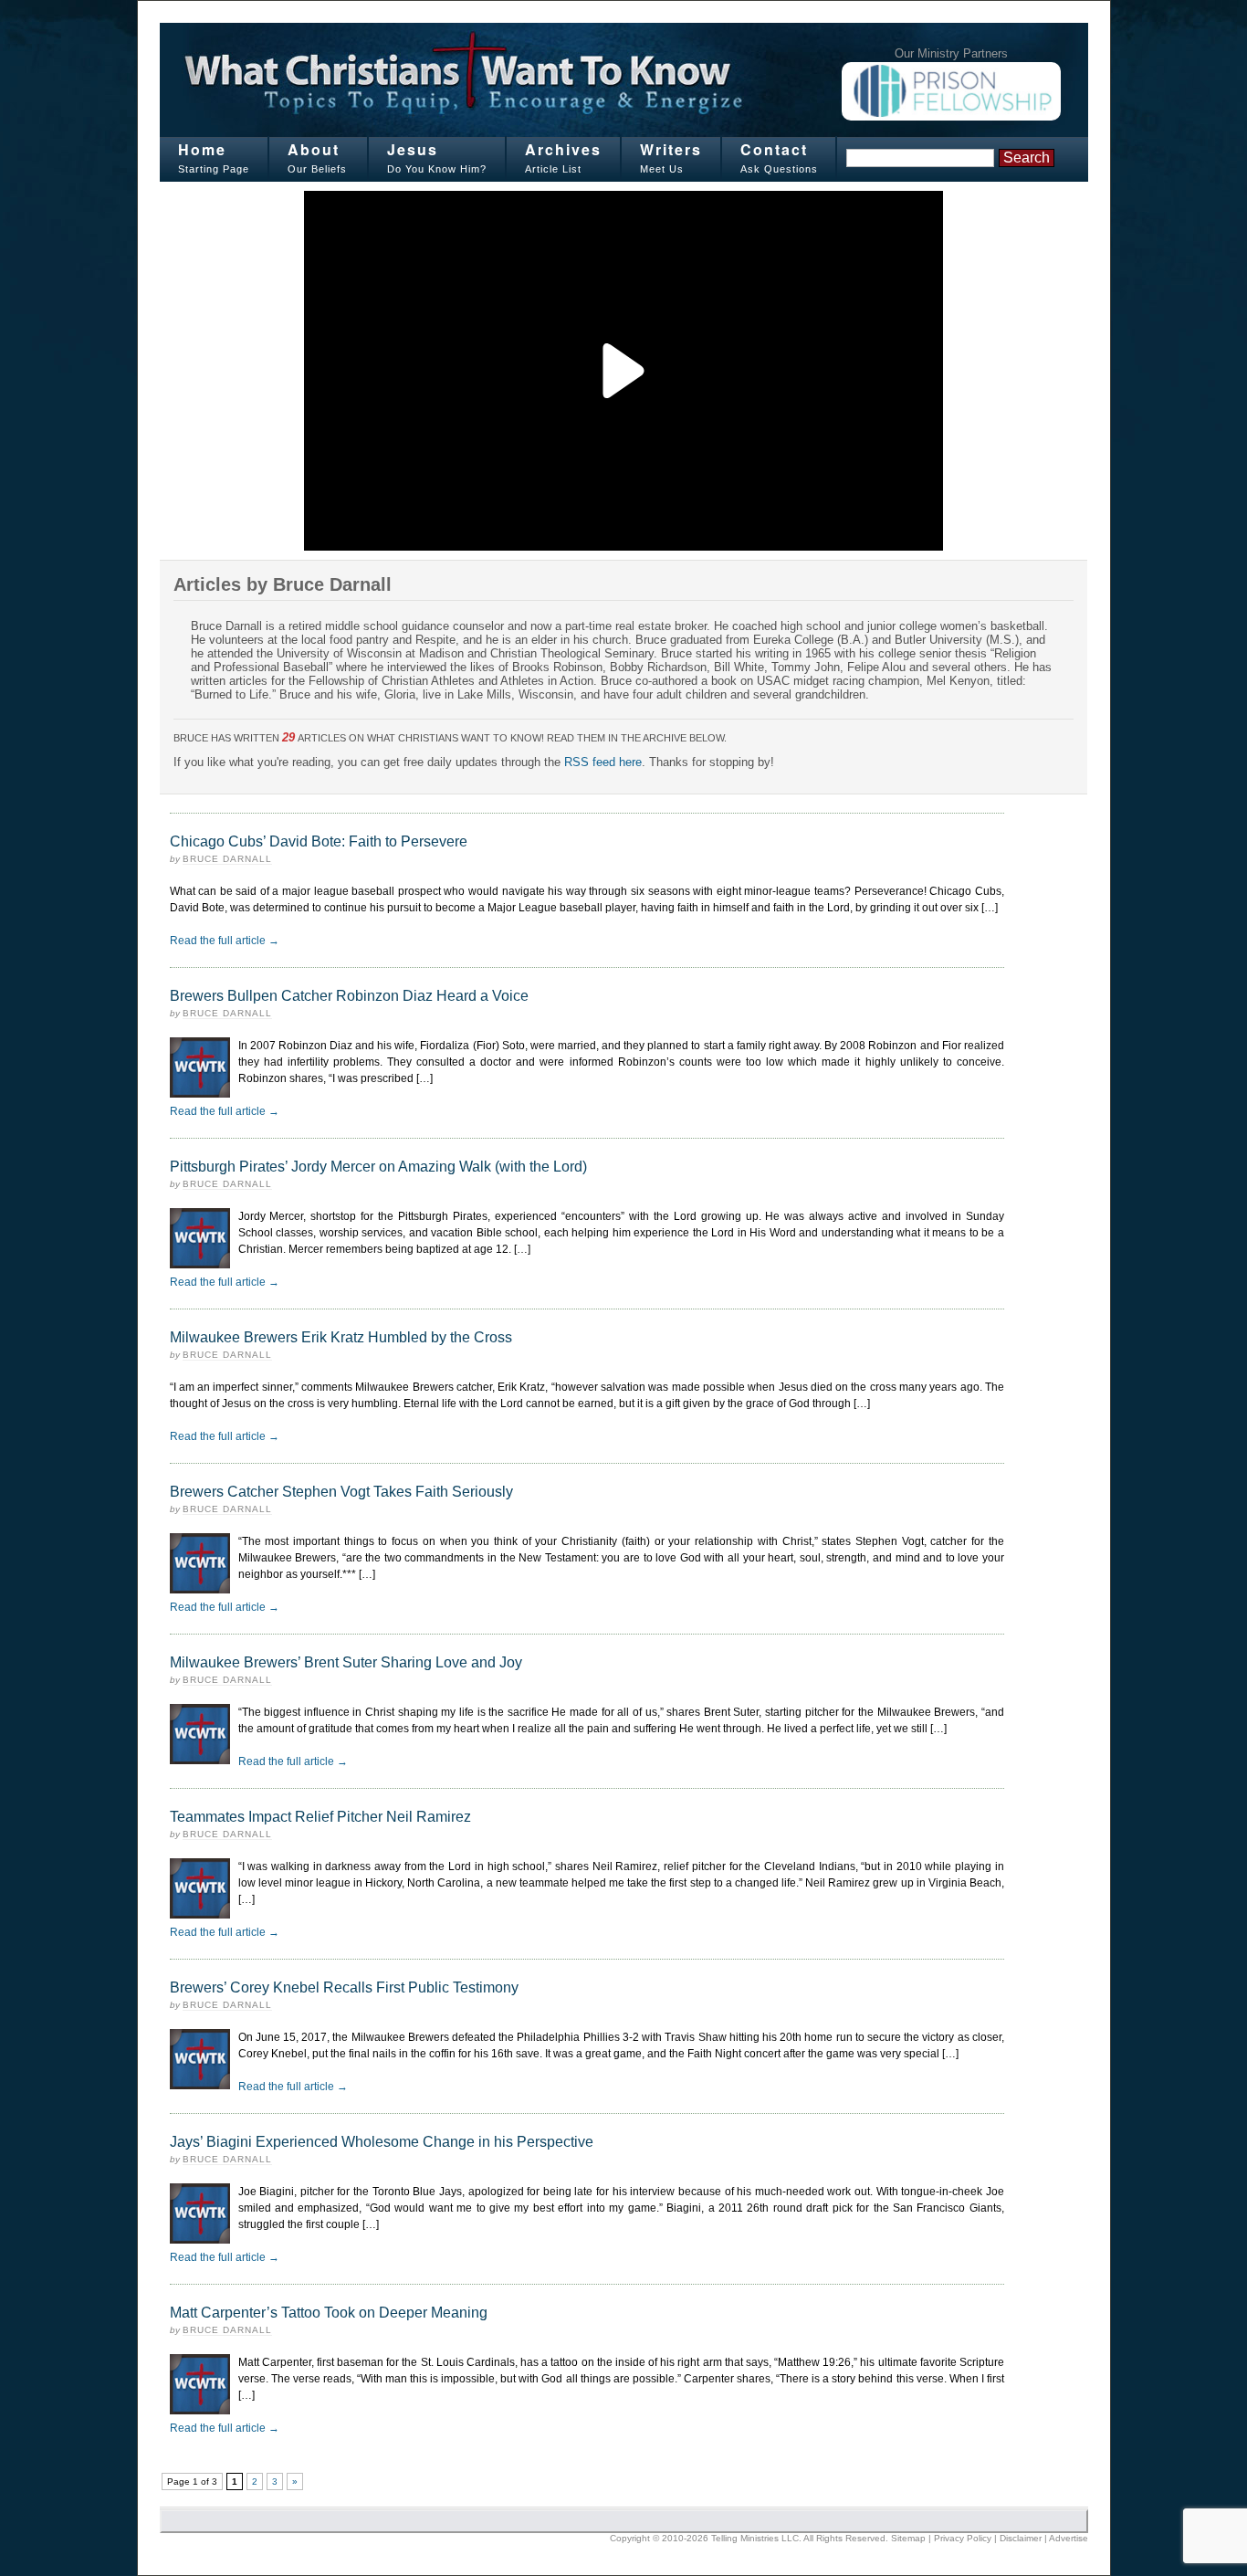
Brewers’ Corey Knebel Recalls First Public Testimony (344, 1987)
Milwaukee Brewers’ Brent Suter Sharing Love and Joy (346, 1662)
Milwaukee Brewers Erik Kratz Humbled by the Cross (341, 1337)
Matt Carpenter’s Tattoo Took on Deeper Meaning (329, 2313)
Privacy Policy (963, 2538)
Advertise (1069, 2538)
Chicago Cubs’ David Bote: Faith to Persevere (319, 841)
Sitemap (908, 2538)
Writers (671, 149)
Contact (774, 149)
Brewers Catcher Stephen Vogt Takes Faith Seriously (341, 1492)
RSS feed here (603, 762)
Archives (563, 149)
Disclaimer (1021, 2538)
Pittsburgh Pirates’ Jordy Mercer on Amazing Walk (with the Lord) (378, 1167)
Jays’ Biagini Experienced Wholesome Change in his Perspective (382, 2142)
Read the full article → (225, 941)
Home (202, 149)
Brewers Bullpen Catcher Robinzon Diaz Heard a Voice (349, 996)
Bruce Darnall (227, 859)
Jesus (413, 149)
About (314, 149)
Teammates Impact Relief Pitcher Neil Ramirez (320, 1817)
